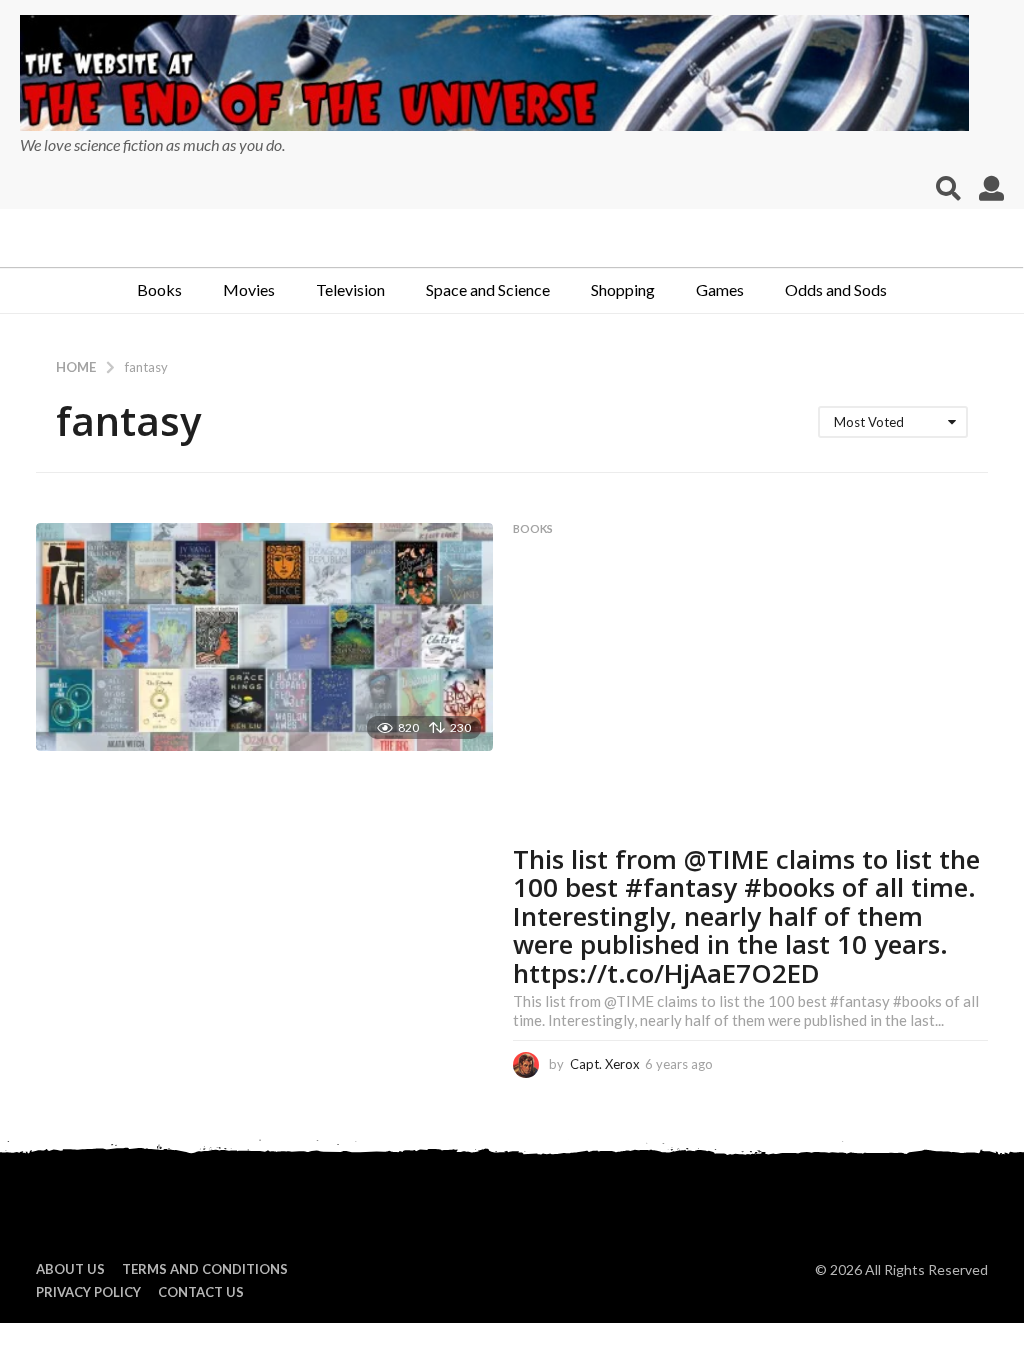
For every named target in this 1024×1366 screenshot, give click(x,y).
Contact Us (201, 1292)
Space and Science (488, 289)
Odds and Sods (836, 289)
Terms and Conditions (205, 1269)
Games (720, 289)
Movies (249, 289)
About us (70, 1269)
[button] (948, 189)
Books (159, 289)
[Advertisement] (750, 695)
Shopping (623, 289)
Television (350, 289)
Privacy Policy (88, 1292)
